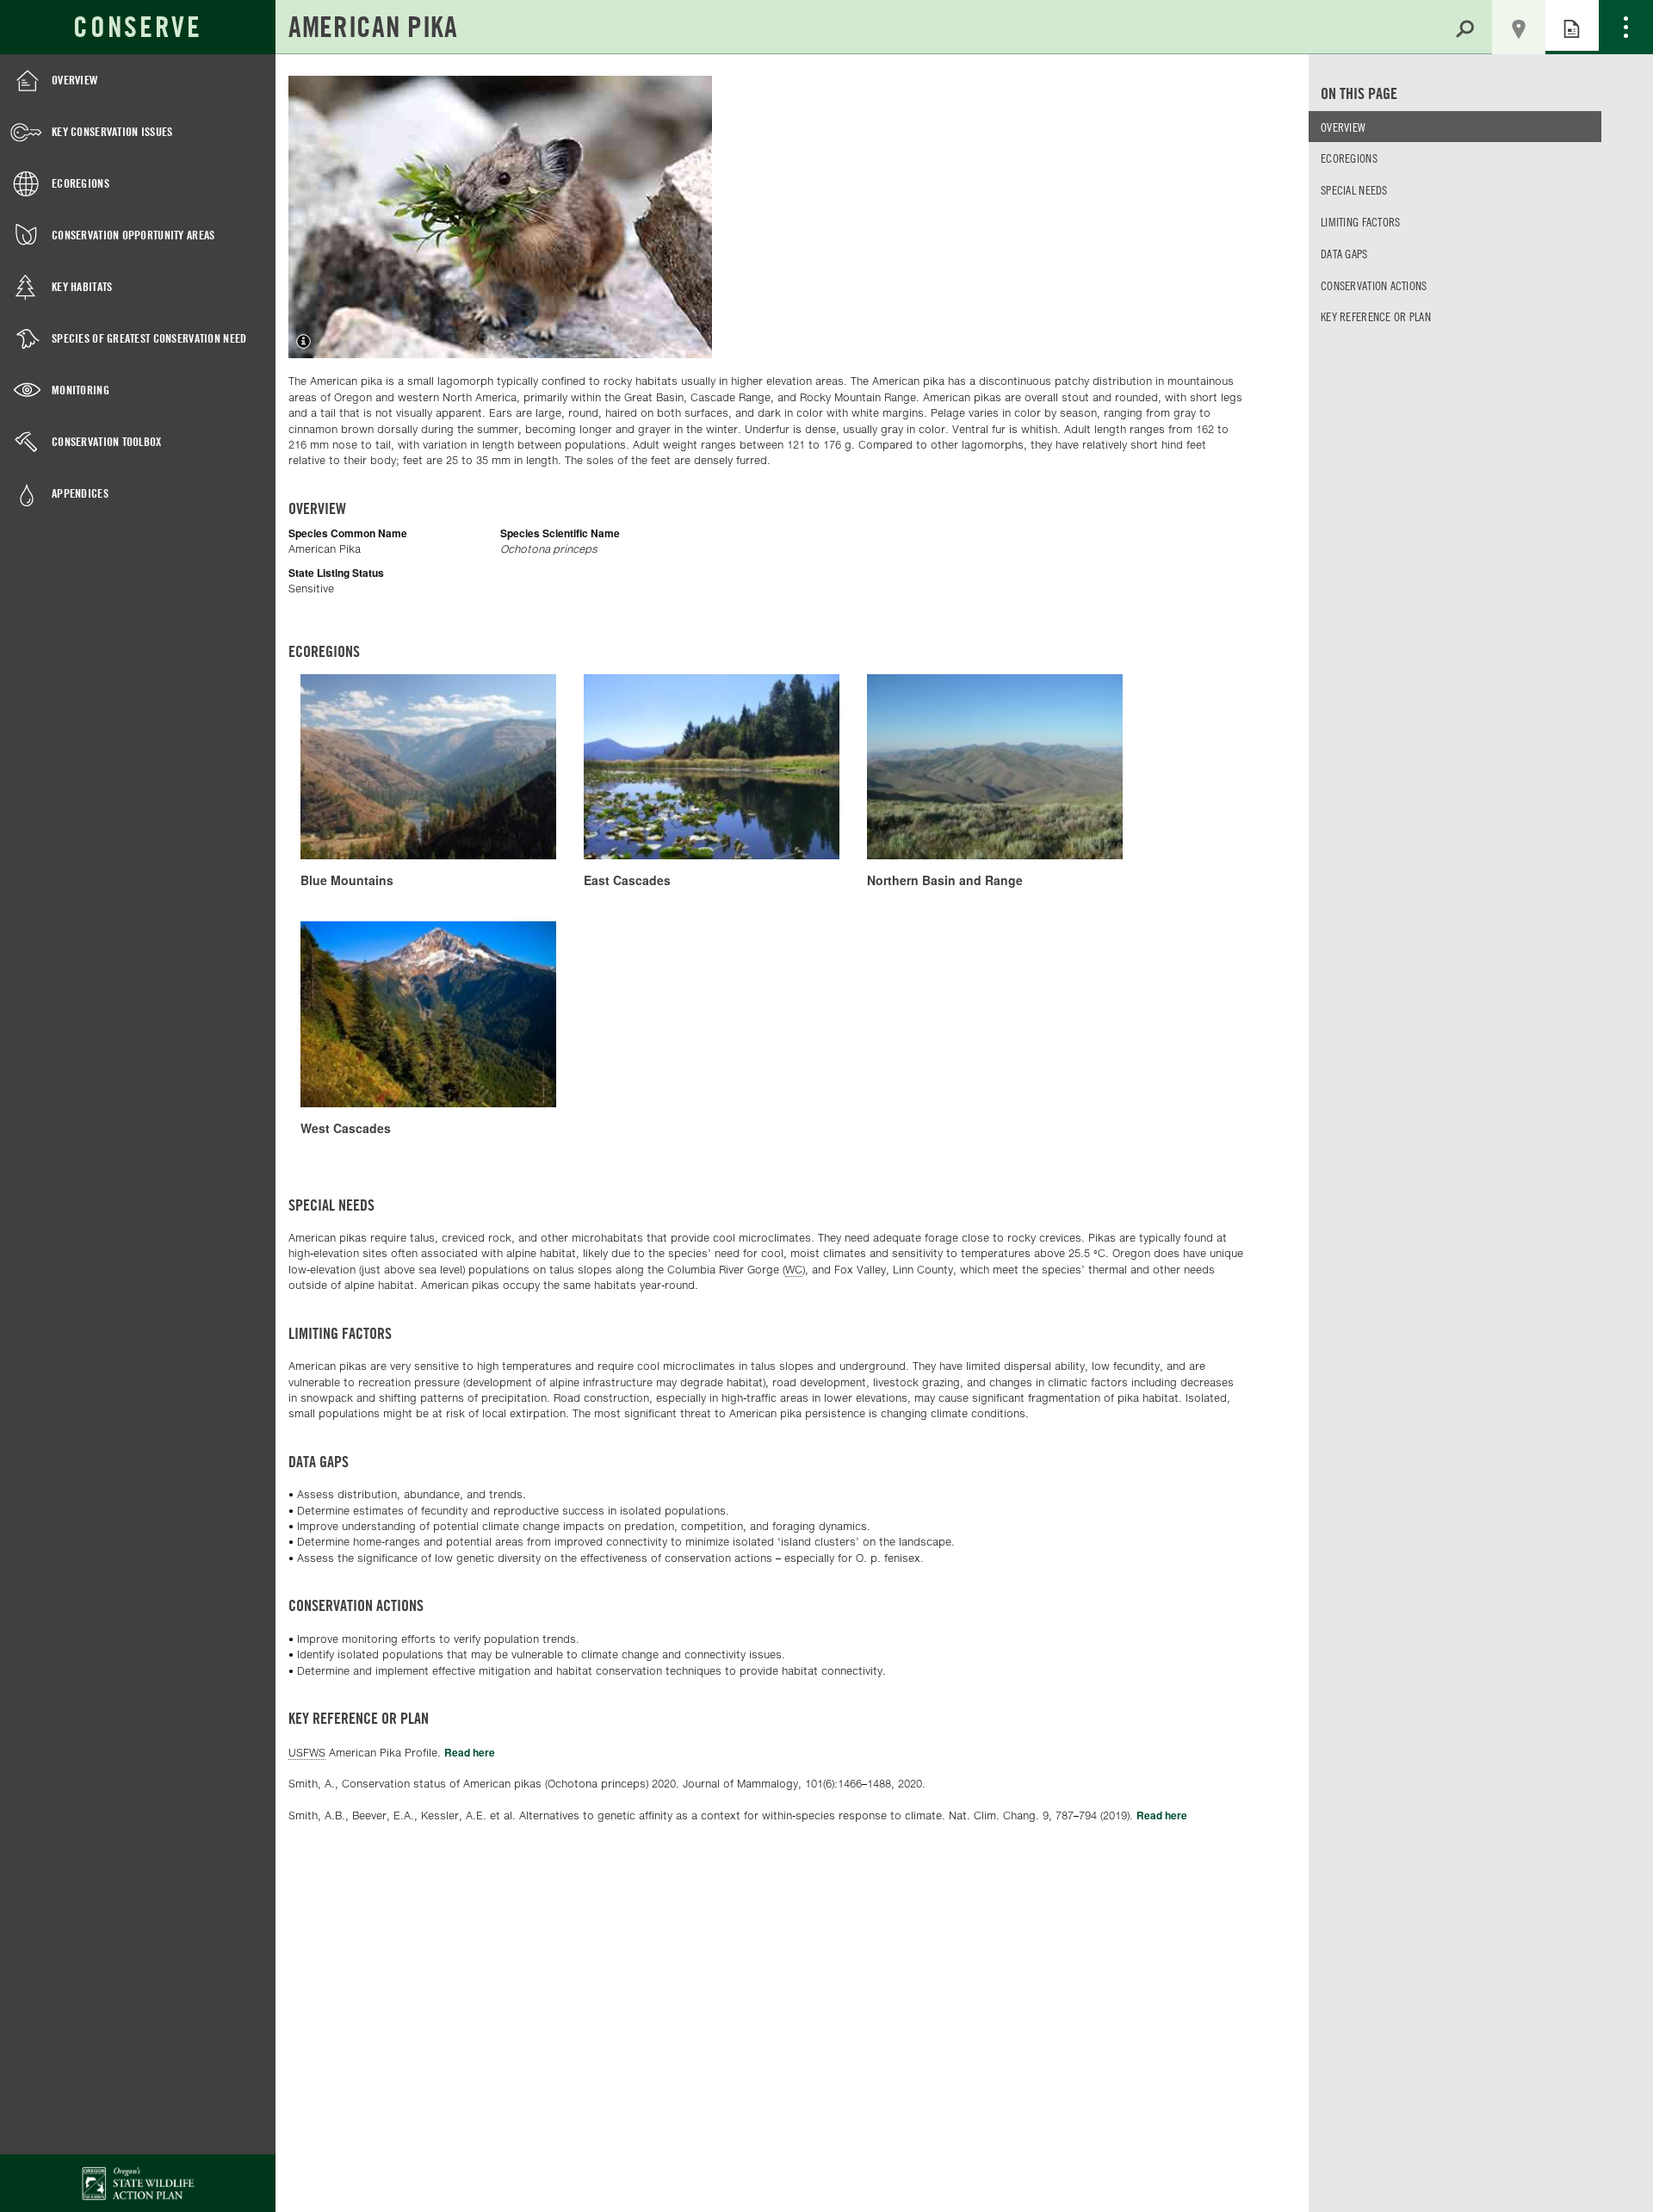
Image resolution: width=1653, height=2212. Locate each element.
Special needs (1354, 189)
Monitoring (80, 390)
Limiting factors (1360, 221)
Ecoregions (80, 183)
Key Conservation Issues (112, 131)
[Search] (1465, 27)
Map (1519, 28)
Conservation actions (1374, 285)
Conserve (137, 27)
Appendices (80, 493)
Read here (470, 1752)
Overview (74, 80)
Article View (1572, 27)
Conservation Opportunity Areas (133, 235)
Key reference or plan (1376, 316)
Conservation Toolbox (107, 441)
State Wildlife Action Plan (138, 2183)
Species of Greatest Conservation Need (149, 338)
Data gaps (1344, 253)
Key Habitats (82, 286)
